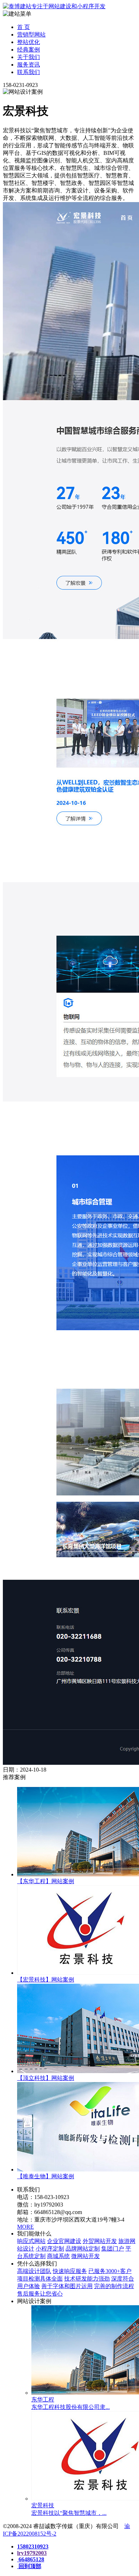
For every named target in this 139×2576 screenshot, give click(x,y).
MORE (25, 2227)
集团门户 (113, 2249)
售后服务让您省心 (40, 2294)
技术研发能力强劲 (87, 2279)
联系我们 (29, 72)
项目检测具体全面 (40, 2279)
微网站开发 (86, 2256)
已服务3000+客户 (110, 2271)
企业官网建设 (64, 2241)
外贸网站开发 (100, 2241)
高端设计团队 (34, 2271)
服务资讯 (29, 65)
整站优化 (29, 42)
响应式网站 (31, 2241)
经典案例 (29, 50)
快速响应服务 (70, 2271)
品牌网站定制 (83, 2249)
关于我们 (29, 57)
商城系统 (58, 2256)
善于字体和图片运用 (67, 2286)
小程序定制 (50, 2249)
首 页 (24, 27)
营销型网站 (31, 35)
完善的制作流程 (114, 2286)
